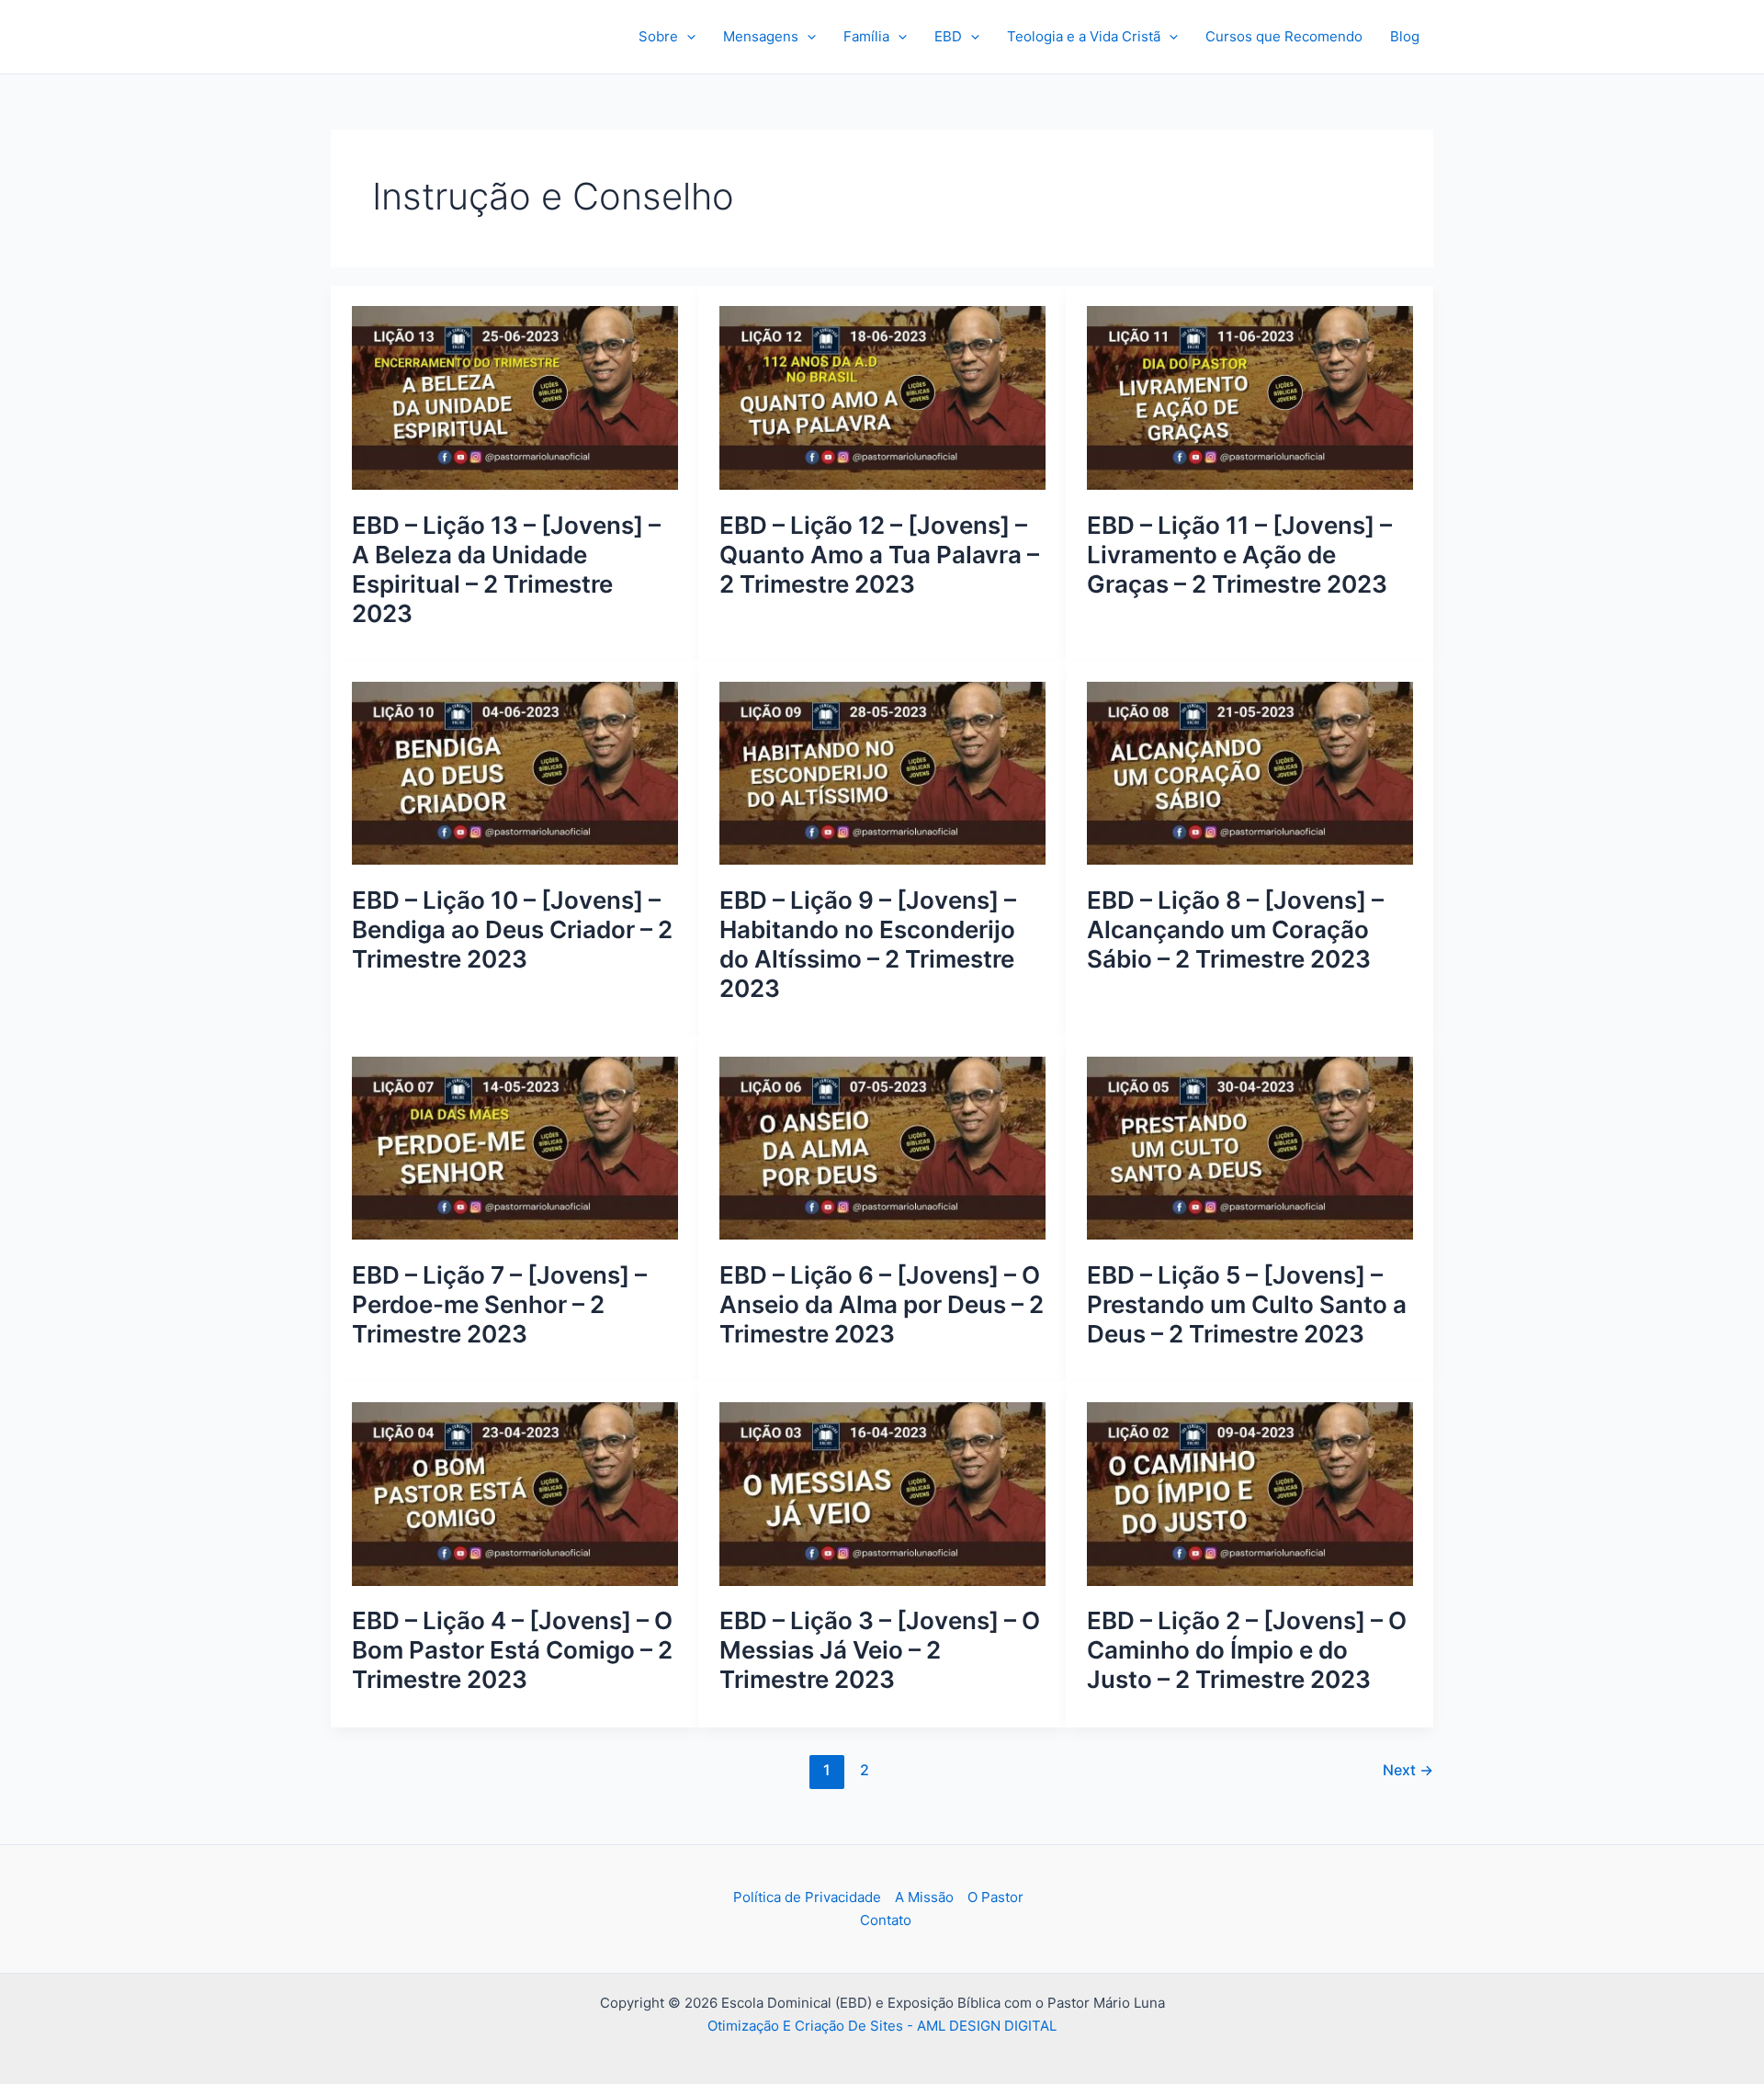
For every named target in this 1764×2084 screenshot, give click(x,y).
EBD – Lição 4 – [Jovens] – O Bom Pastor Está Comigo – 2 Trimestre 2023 (512, 1650)
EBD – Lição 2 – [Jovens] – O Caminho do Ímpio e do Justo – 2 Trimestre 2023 (1247, 1650)
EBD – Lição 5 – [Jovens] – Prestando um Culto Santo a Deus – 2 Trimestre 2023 (1247, 1304)
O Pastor (995, 1897)
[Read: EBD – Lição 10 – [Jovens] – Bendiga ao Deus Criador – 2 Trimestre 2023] (515, 772)
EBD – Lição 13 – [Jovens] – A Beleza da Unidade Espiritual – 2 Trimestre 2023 (506, 569)
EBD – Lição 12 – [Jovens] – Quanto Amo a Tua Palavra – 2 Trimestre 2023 (879, 555)
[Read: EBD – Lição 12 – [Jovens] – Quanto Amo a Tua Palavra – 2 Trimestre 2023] (882, 396)
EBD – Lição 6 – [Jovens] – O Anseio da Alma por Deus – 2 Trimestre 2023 (882, 1304)
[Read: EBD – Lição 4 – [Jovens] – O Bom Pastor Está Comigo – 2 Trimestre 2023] (515, 1493)
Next (1408, 1770)
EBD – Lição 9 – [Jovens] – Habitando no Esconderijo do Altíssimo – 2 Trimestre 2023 (868, 944)
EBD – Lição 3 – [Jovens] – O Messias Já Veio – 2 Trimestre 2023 (880, 1650)
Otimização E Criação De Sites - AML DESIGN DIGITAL (882, 2026)
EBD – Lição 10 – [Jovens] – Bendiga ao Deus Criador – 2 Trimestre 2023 (512, 929)
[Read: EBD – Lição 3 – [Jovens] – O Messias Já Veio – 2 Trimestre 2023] (882, 1493)
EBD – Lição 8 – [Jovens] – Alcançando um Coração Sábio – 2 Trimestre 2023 (1235, 929)
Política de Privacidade (807, 1897)
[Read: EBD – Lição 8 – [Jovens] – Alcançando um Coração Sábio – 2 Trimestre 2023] (1250, 772)
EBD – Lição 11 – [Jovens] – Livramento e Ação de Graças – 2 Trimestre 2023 (1239, 555)
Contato (886, 1920)
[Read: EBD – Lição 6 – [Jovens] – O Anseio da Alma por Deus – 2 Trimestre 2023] (882, 1147)
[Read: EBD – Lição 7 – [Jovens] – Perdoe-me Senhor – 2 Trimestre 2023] (515, 1147)
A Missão (924, 1897)
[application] (687, 37)
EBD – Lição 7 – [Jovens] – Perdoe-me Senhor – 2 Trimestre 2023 (499, 1304)
